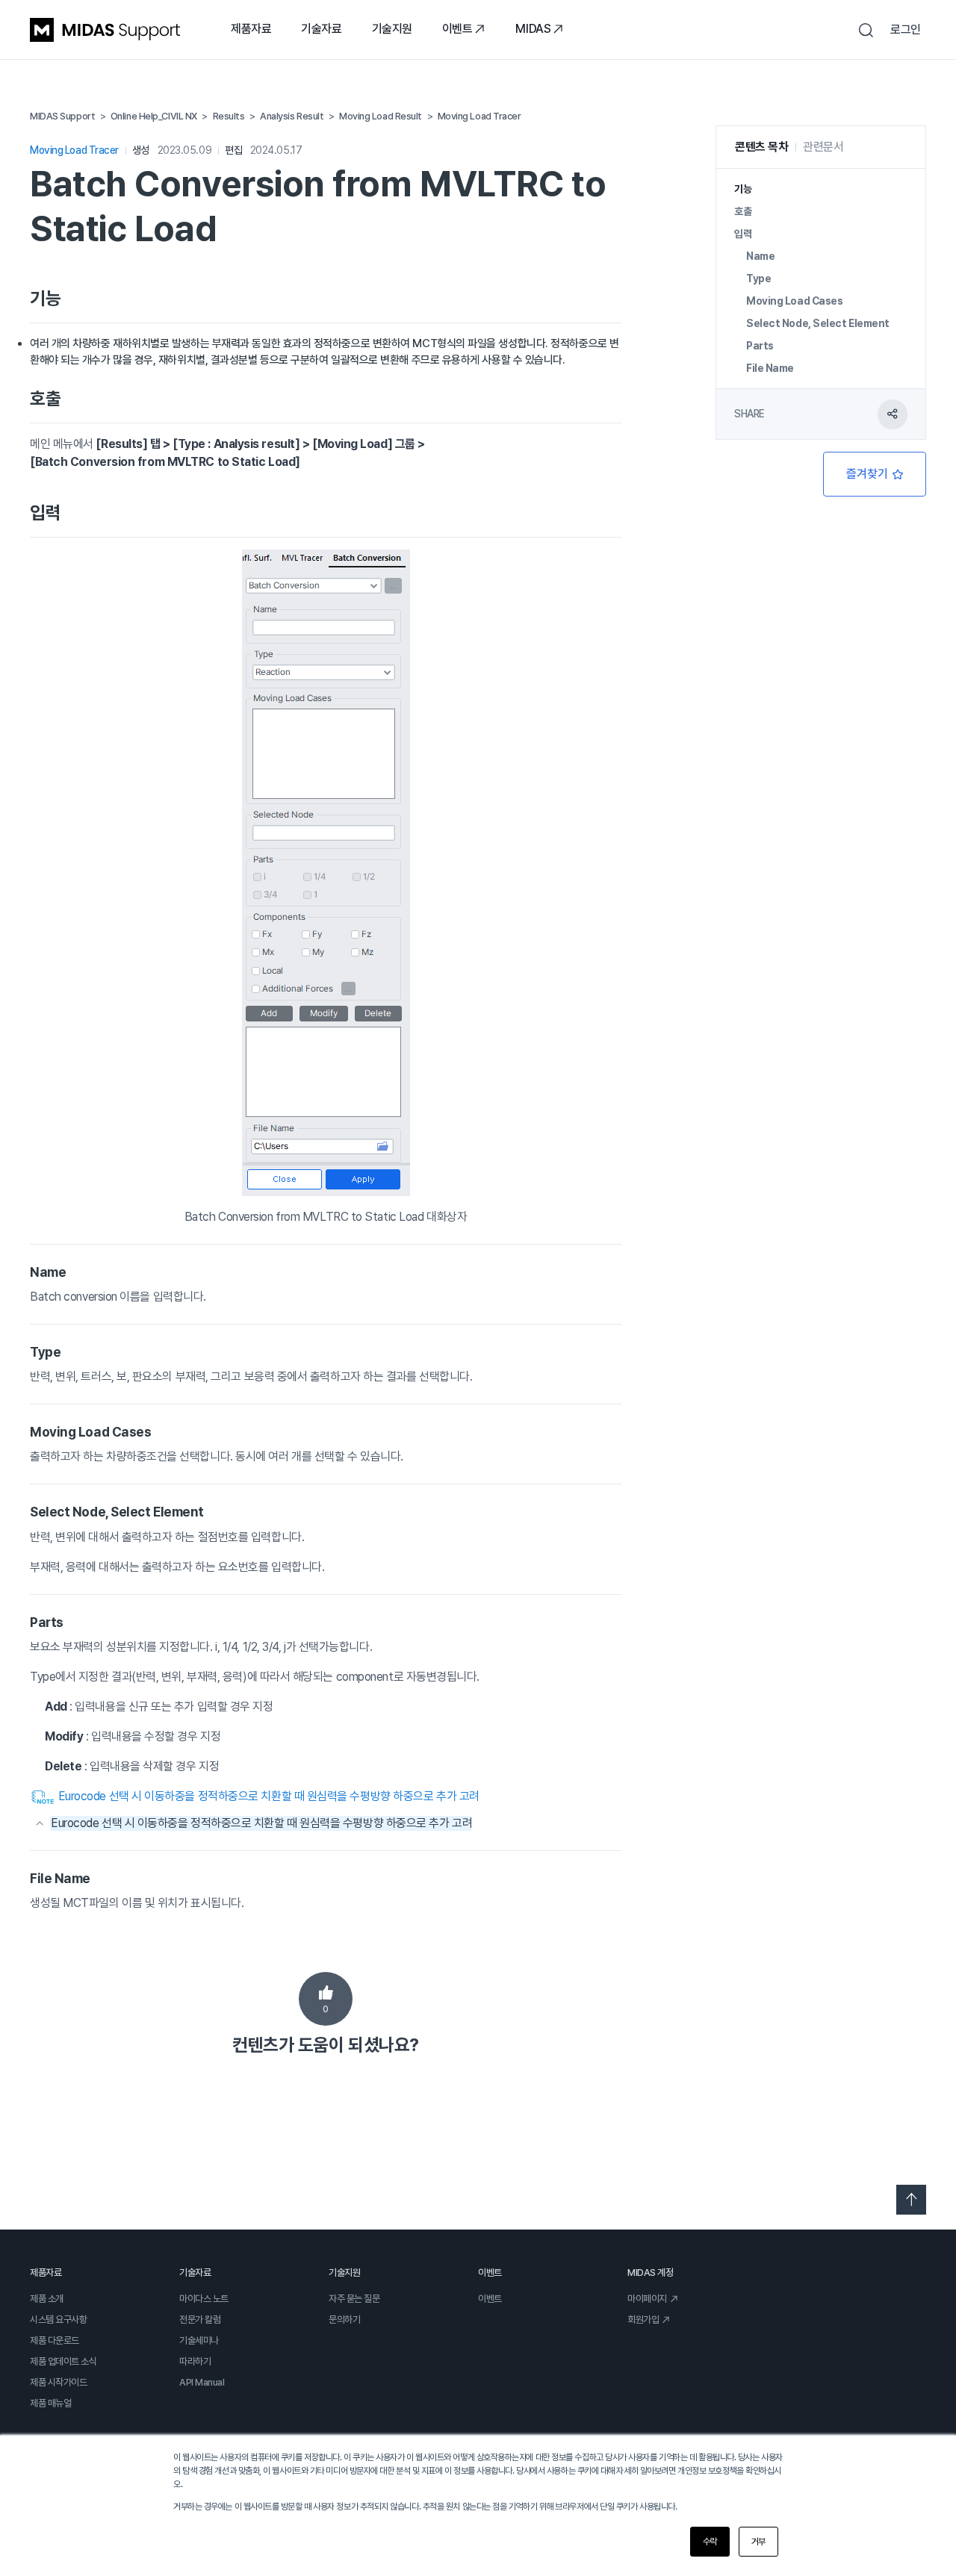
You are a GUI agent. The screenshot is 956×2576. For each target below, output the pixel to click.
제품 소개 (47, 2299)
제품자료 (251, 29)
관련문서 (823, 147)
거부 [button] (758, 2542)
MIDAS (533, 29)
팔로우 (875, 474)
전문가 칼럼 (200, 2320)
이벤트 (457, 29)
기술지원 (392, 29)
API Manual (202, 2382)
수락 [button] (710, 2542)
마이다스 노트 (204, 2299)
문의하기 (344, 2320)
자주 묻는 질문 (354, 2299)
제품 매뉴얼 (50, 2403)
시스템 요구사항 (58, 2320)
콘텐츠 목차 (761, 147)
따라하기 (195, 2361)
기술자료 (321, 29)
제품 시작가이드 (58, 2382)
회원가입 (643, 2320)
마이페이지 (647, 2299)
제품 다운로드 (55, 2340)
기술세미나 (199, 2340)
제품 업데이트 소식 (63, 2361)
